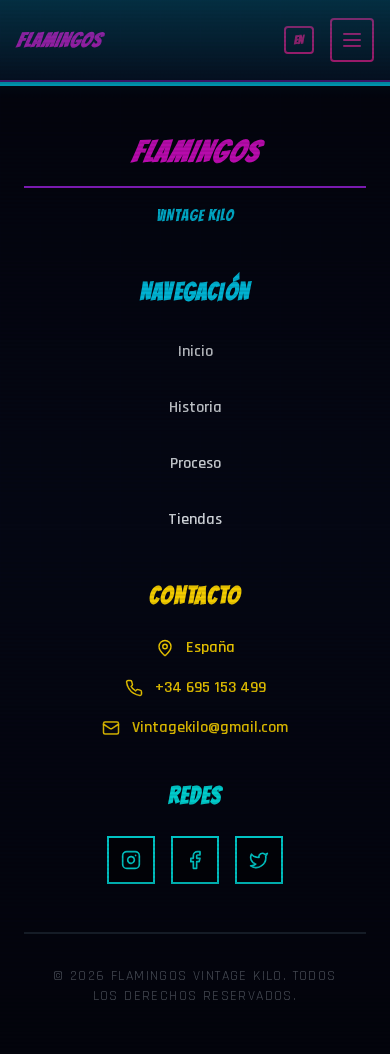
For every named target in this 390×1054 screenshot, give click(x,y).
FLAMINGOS (58, 40)
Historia (195, 407)
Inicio (195, 351)
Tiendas (195, 519)
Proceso (195, 463)
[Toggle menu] (352, 40)
